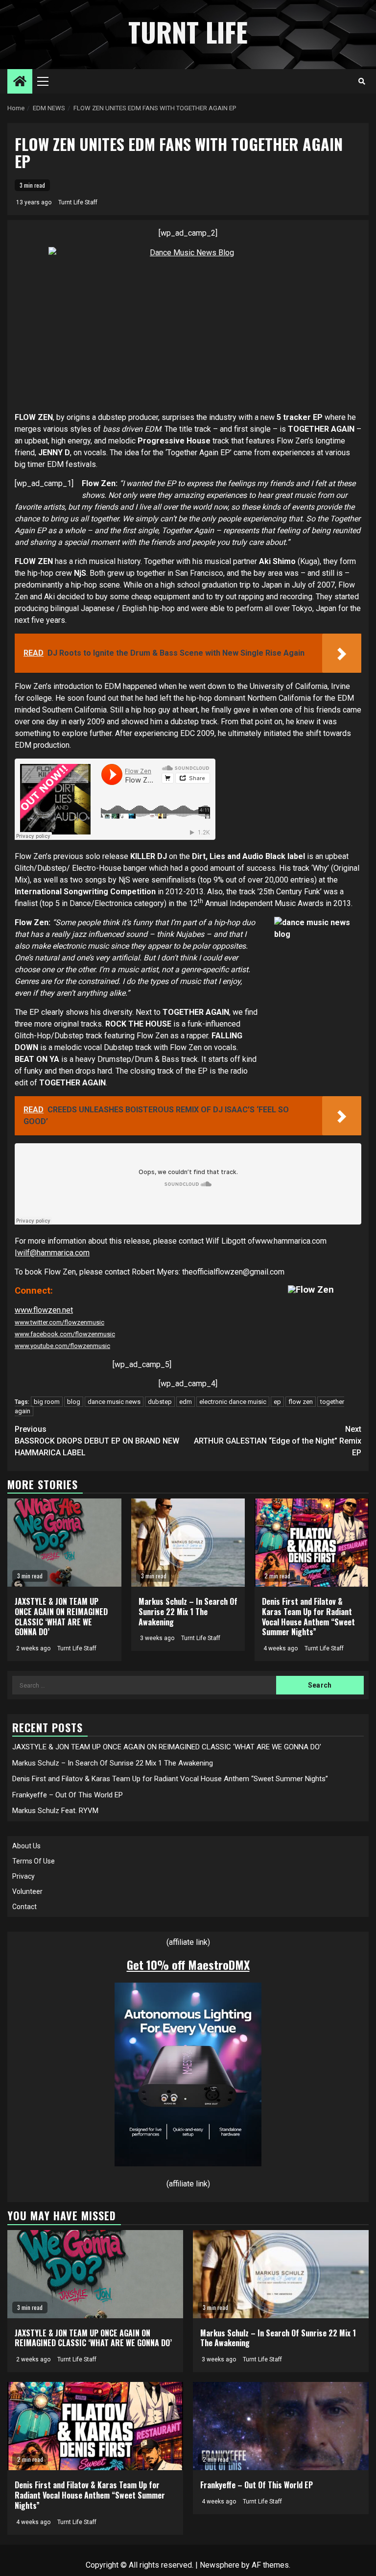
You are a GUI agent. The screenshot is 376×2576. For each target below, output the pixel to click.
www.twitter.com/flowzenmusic (59, 1322)
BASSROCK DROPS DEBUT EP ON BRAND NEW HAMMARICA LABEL (97, 1441)
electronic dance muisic (233, 1402)
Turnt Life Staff (78, 202)
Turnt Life (188, 32)
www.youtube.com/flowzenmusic (62, 1346)
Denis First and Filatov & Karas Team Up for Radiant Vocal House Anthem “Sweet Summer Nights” (308, 1617)
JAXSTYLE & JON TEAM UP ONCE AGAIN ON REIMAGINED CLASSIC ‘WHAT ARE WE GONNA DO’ (61, 1617)
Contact (24, 1907)
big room (47, 1402)
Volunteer (27, 1891)
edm (186, 1402)
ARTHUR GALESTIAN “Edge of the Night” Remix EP (278, 1441)
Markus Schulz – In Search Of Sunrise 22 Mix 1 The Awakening (188, 1612)
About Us (26, 1846)
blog (74, 1402)
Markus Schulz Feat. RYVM (55, 1811)
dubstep (160, 1402)
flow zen (301, 1402)
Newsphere (220, 2565)
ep (277, 1402)
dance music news (114, 1402)
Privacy (23, 1876)
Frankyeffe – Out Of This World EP (68, 1795)
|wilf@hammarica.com (52, 1253)
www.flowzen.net (44, 1310)
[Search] (362, 81)
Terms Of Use (34, 1861)
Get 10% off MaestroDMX (188, 1964)
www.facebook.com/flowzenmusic (65, 1334)
